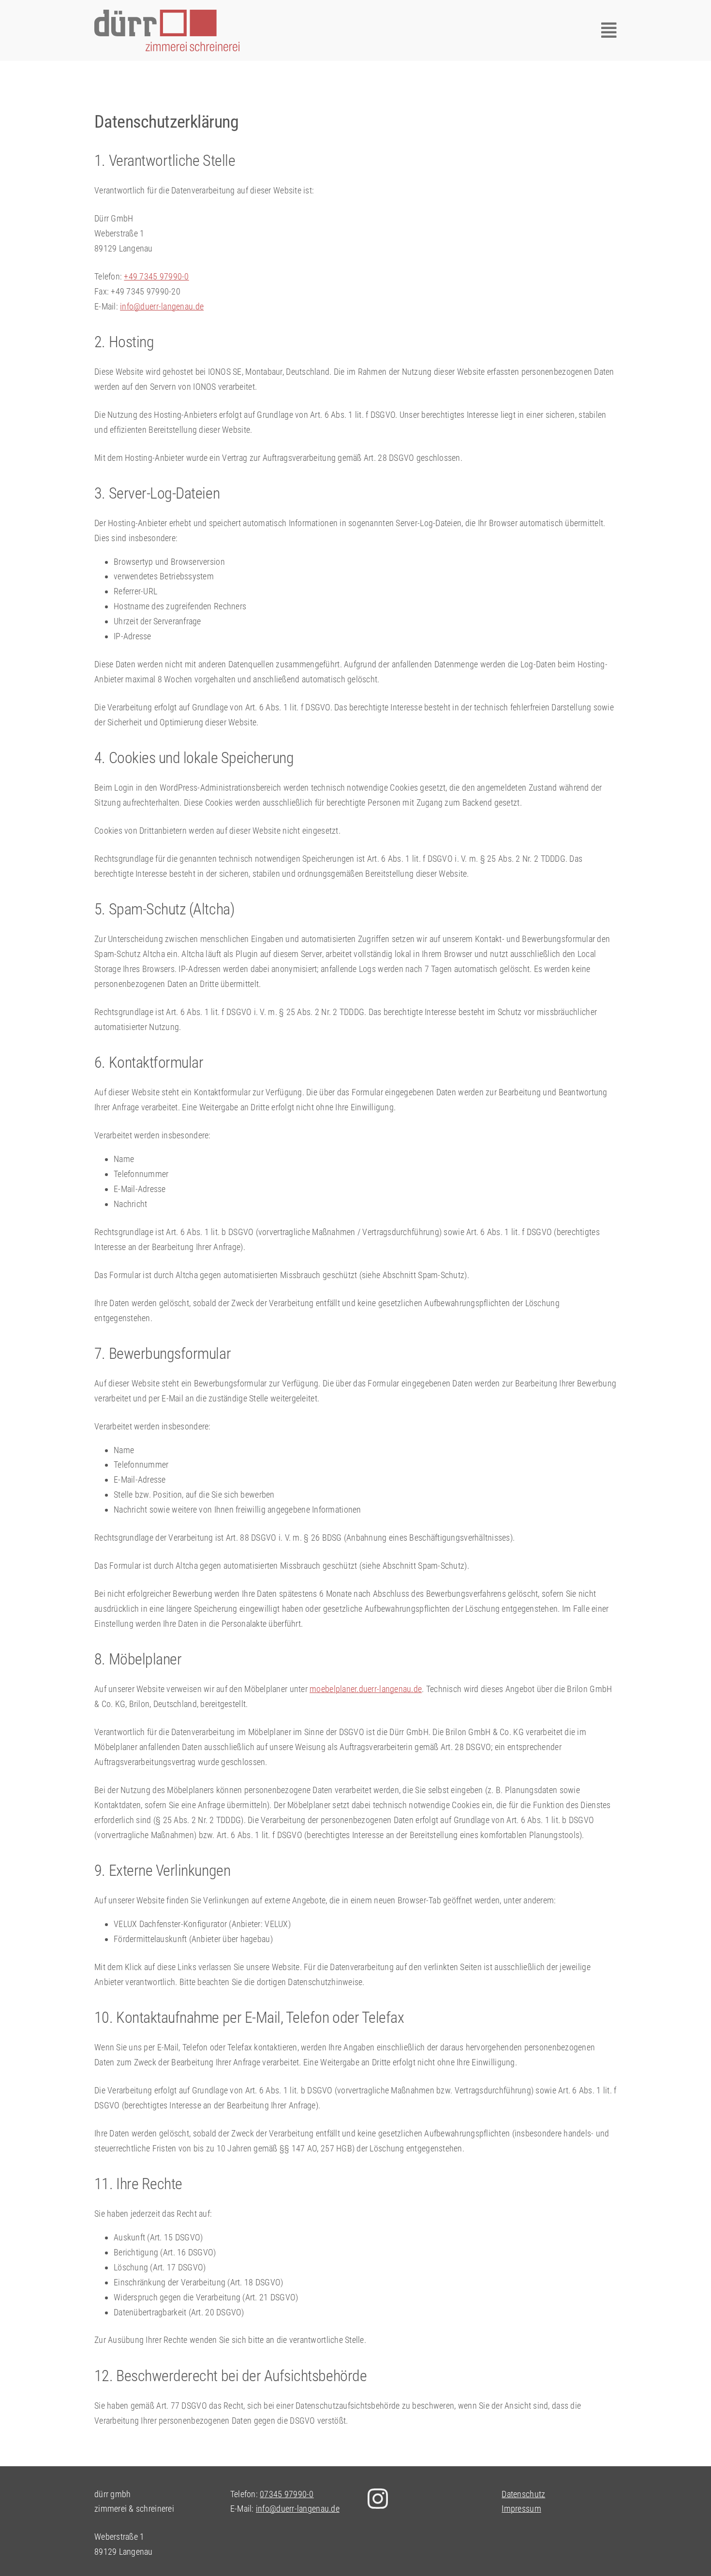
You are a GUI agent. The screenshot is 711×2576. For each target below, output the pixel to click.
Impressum (521, 2509)
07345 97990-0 (287, 2494)
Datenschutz (523, 2494)
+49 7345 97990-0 (156, 276)
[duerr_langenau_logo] (167, 14)
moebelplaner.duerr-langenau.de (366, 1689)
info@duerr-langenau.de (162, 306)
